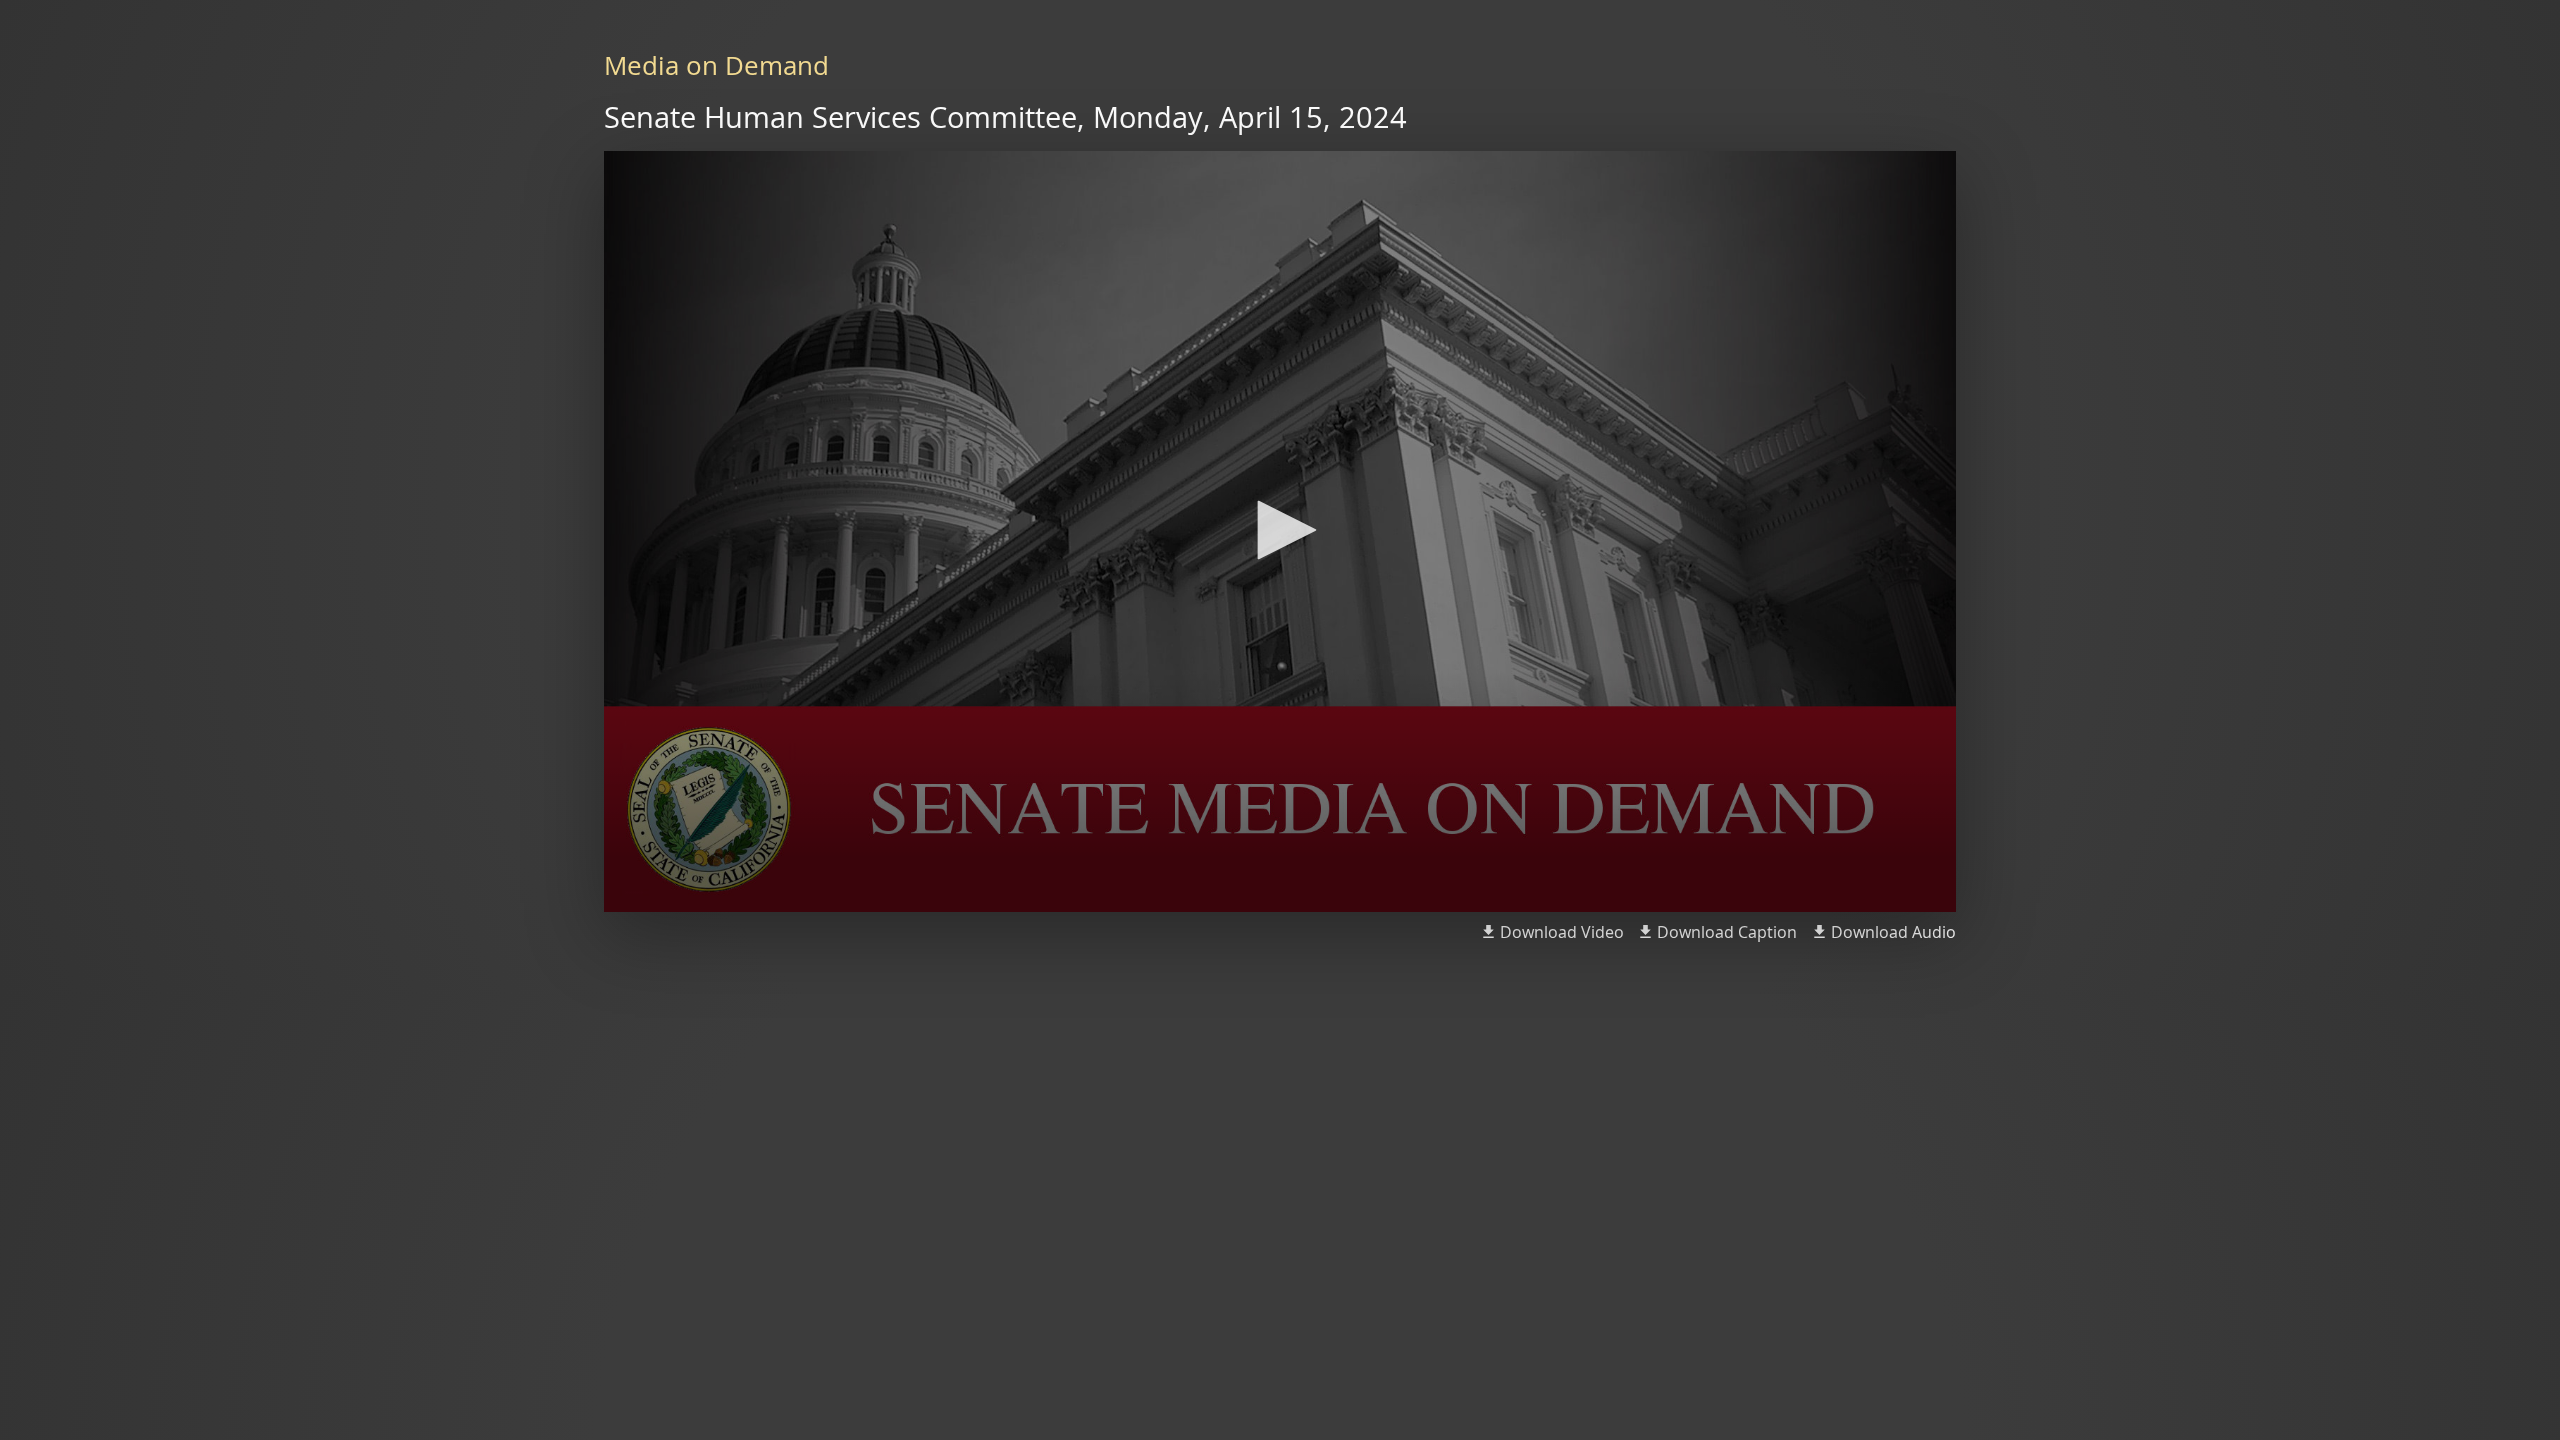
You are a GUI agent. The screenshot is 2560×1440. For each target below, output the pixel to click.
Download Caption (1727, 932)
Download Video (1562, 932)
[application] (1280, 531)
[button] (1280, 530)
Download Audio (1893, 932)
